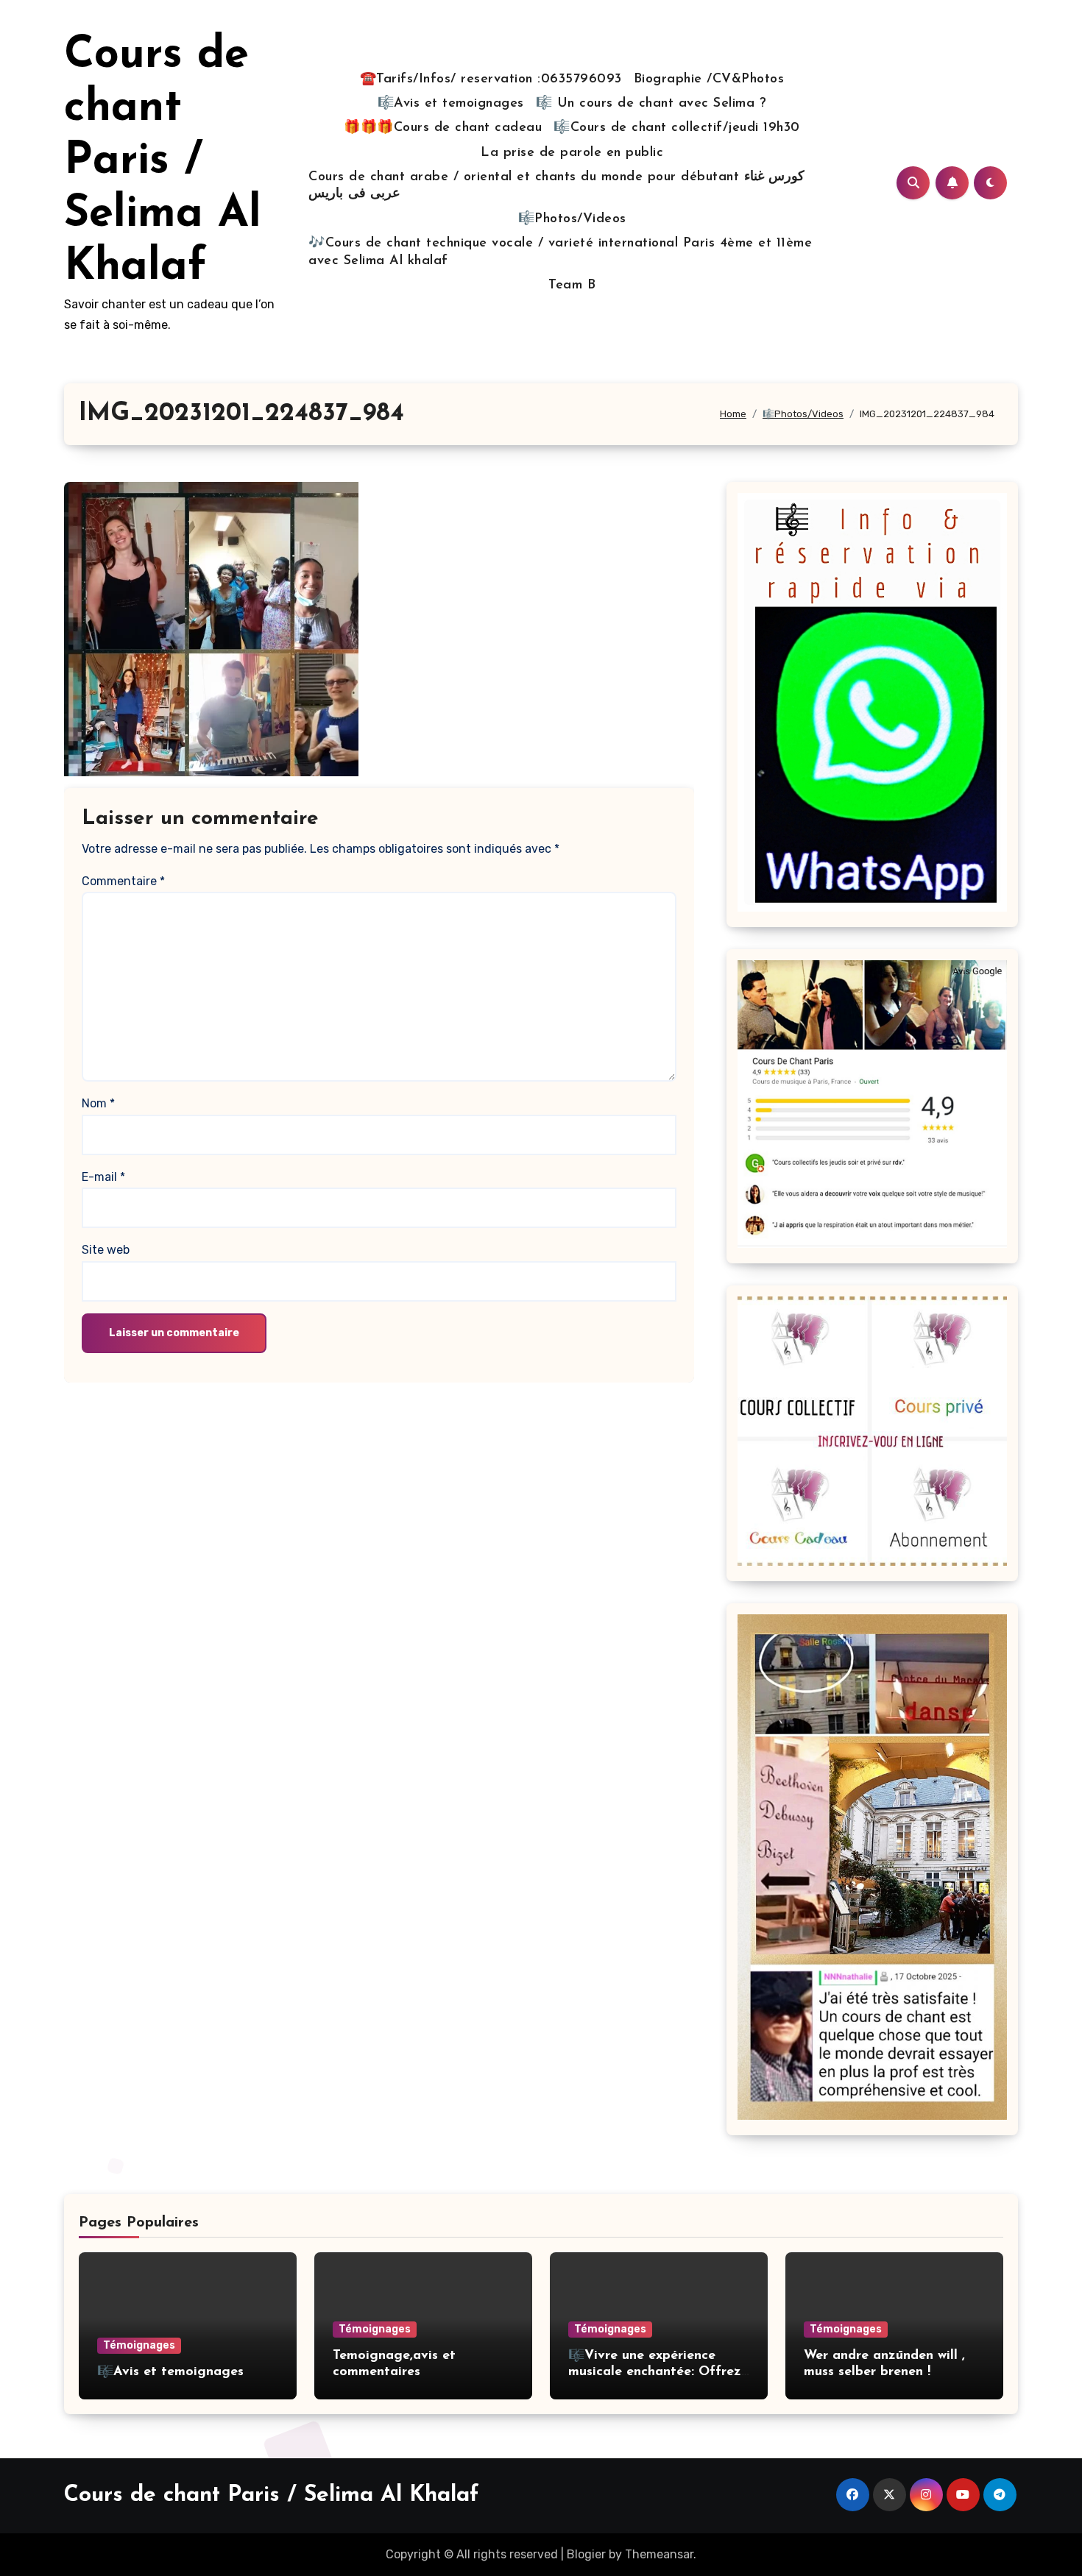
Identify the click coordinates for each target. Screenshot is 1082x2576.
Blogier (586, 2554)
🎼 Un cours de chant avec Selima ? (651, 104)
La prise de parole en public (572, 153)
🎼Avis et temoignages (451, 104)
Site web (106, 1250)
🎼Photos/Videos (572, 219)
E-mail (103, 1177)
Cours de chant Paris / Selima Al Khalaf (163, 162)
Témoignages (139, 2345)
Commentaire (123, 881)
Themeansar (659, 2554)
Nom (98, 1103)
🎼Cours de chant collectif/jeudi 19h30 (677, 128)
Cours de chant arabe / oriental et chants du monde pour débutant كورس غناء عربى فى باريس (556, 186)
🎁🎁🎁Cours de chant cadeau (443, 128)
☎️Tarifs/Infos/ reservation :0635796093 (491, 79)
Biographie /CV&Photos (709, 79)
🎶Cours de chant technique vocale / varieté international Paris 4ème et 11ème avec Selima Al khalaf (560, 252)
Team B (572, 285)
